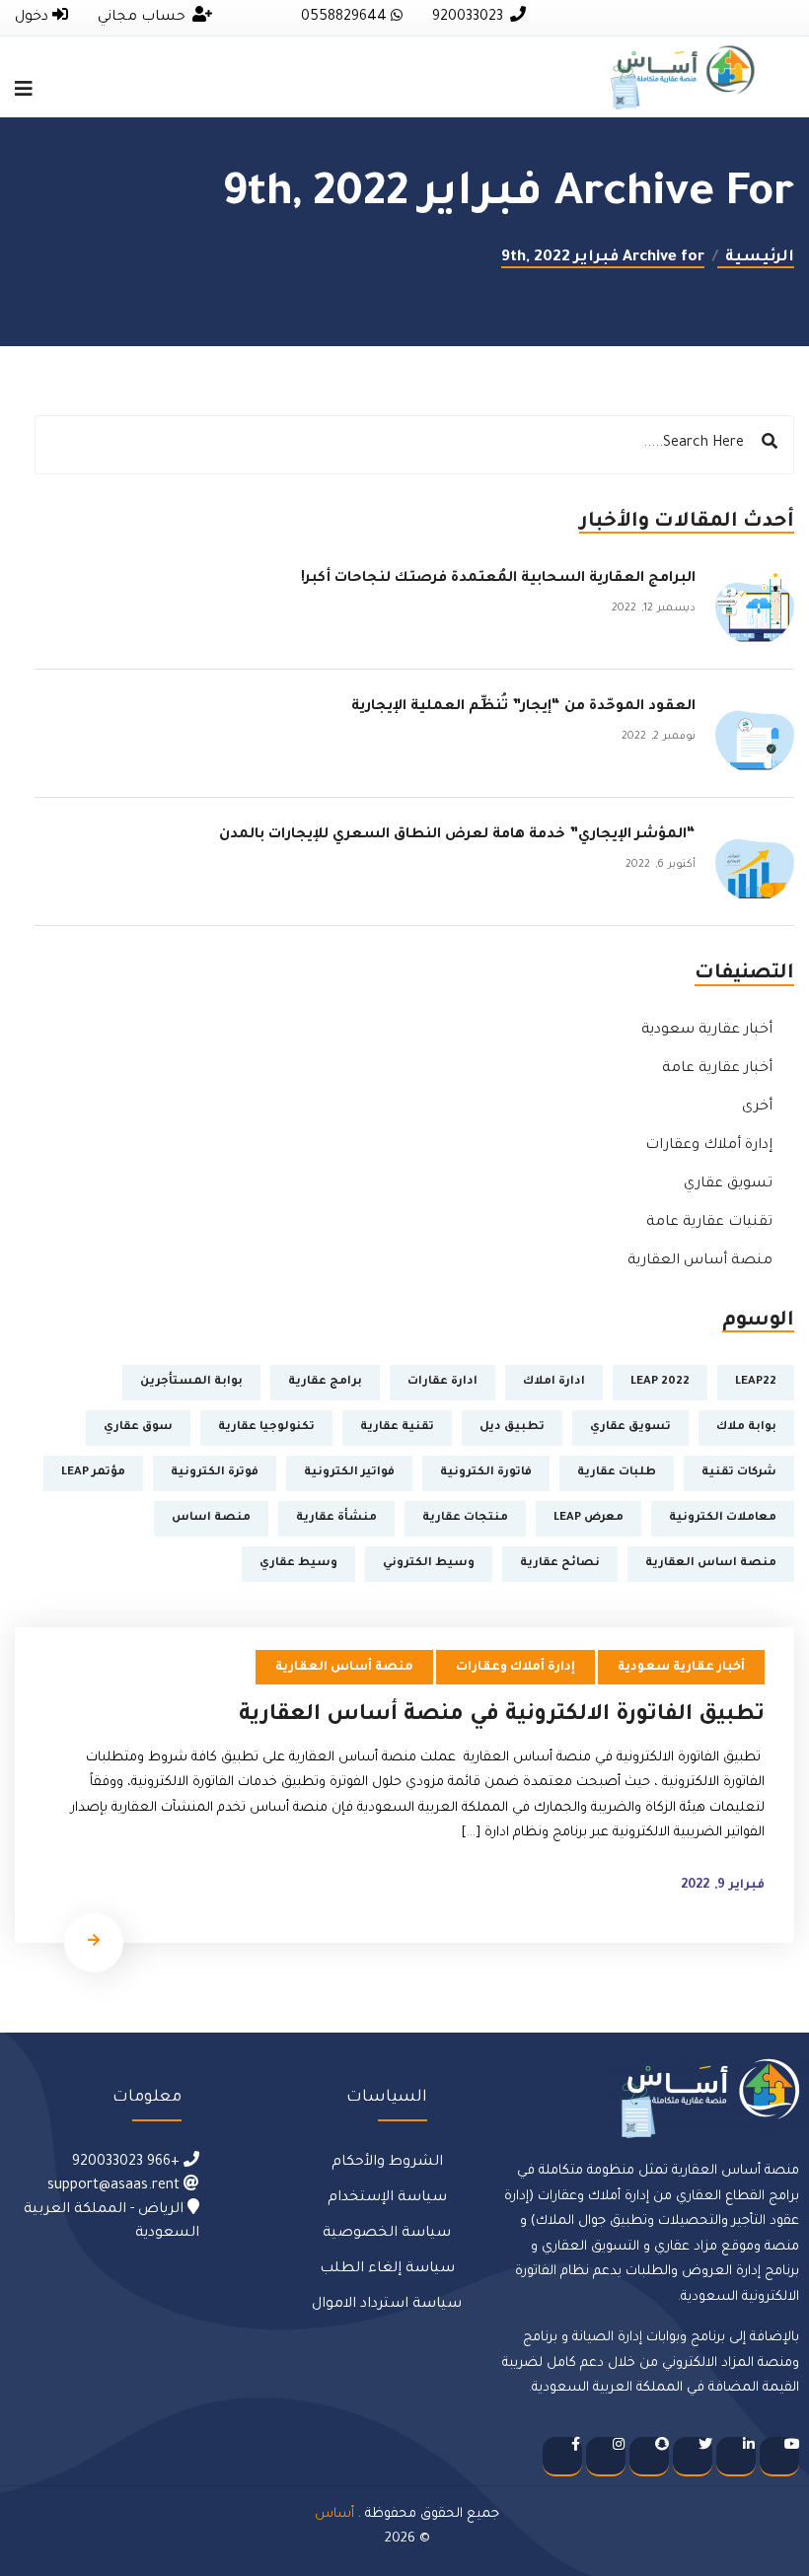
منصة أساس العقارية (700, 1261)
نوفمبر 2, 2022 (659, 737)
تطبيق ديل (512, 1428)
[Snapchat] (649, 2457)
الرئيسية (756, 258)
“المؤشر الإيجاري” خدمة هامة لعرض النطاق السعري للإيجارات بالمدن (457, 835)
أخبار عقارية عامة (717, 1069)
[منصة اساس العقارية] (682, 79)
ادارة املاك (554, 1382)
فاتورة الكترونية (486, 1473)
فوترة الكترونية (215, 1473)
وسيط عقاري (298, 1564)
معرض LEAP (588, 1518)
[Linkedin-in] (736, 2457)
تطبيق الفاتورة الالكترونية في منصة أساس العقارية (502, 1716)
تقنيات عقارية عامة (709, 1223)
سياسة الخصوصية (387, 2234)
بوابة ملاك (746, 1428)
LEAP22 (756, 1382)
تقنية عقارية (397, 1428)
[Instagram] (606, 2457)
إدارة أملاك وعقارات (709, 1146)
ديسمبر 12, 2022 (654, 608)
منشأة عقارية (336, 1518)
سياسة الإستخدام (387, 2198)
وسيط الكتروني (429, 1564)
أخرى (757, 1108)
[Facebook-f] (562, 2457)
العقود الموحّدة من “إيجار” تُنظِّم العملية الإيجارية (517, 707)
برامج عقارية (325, 1382)
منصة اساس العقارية (711, 1564)
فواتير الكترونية (349, 1473)
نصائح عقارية (560, 1564)
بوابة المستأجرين (191, 1382)
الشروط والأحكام (387, 2163)
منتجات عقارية (465, 1518)
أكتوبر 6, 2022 (661, 865)
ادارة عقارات (442, 1382)
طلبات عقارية (617, 1473)
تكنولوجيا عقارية (266, 1428)
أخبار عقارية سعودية (707, 1031)
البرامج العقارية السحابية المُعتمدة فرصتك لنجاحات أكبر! (498, 579)
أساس (334, 2514)
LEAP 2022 (660, 1382)
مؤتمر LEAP (93, 1473)
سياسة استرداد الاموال (387, 2305)
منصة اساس (211, 1518)
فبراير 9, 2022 (723, 1886)
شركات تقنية (739, 1473)
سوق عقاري (138, 1428)
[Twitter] (693, 2457)
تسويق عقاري (728, 1184)
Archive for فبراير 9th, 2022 (603, 258)
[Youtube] (779, 2457)
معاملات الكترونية (723, 1518)
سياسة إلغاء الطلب (387, 2269)
